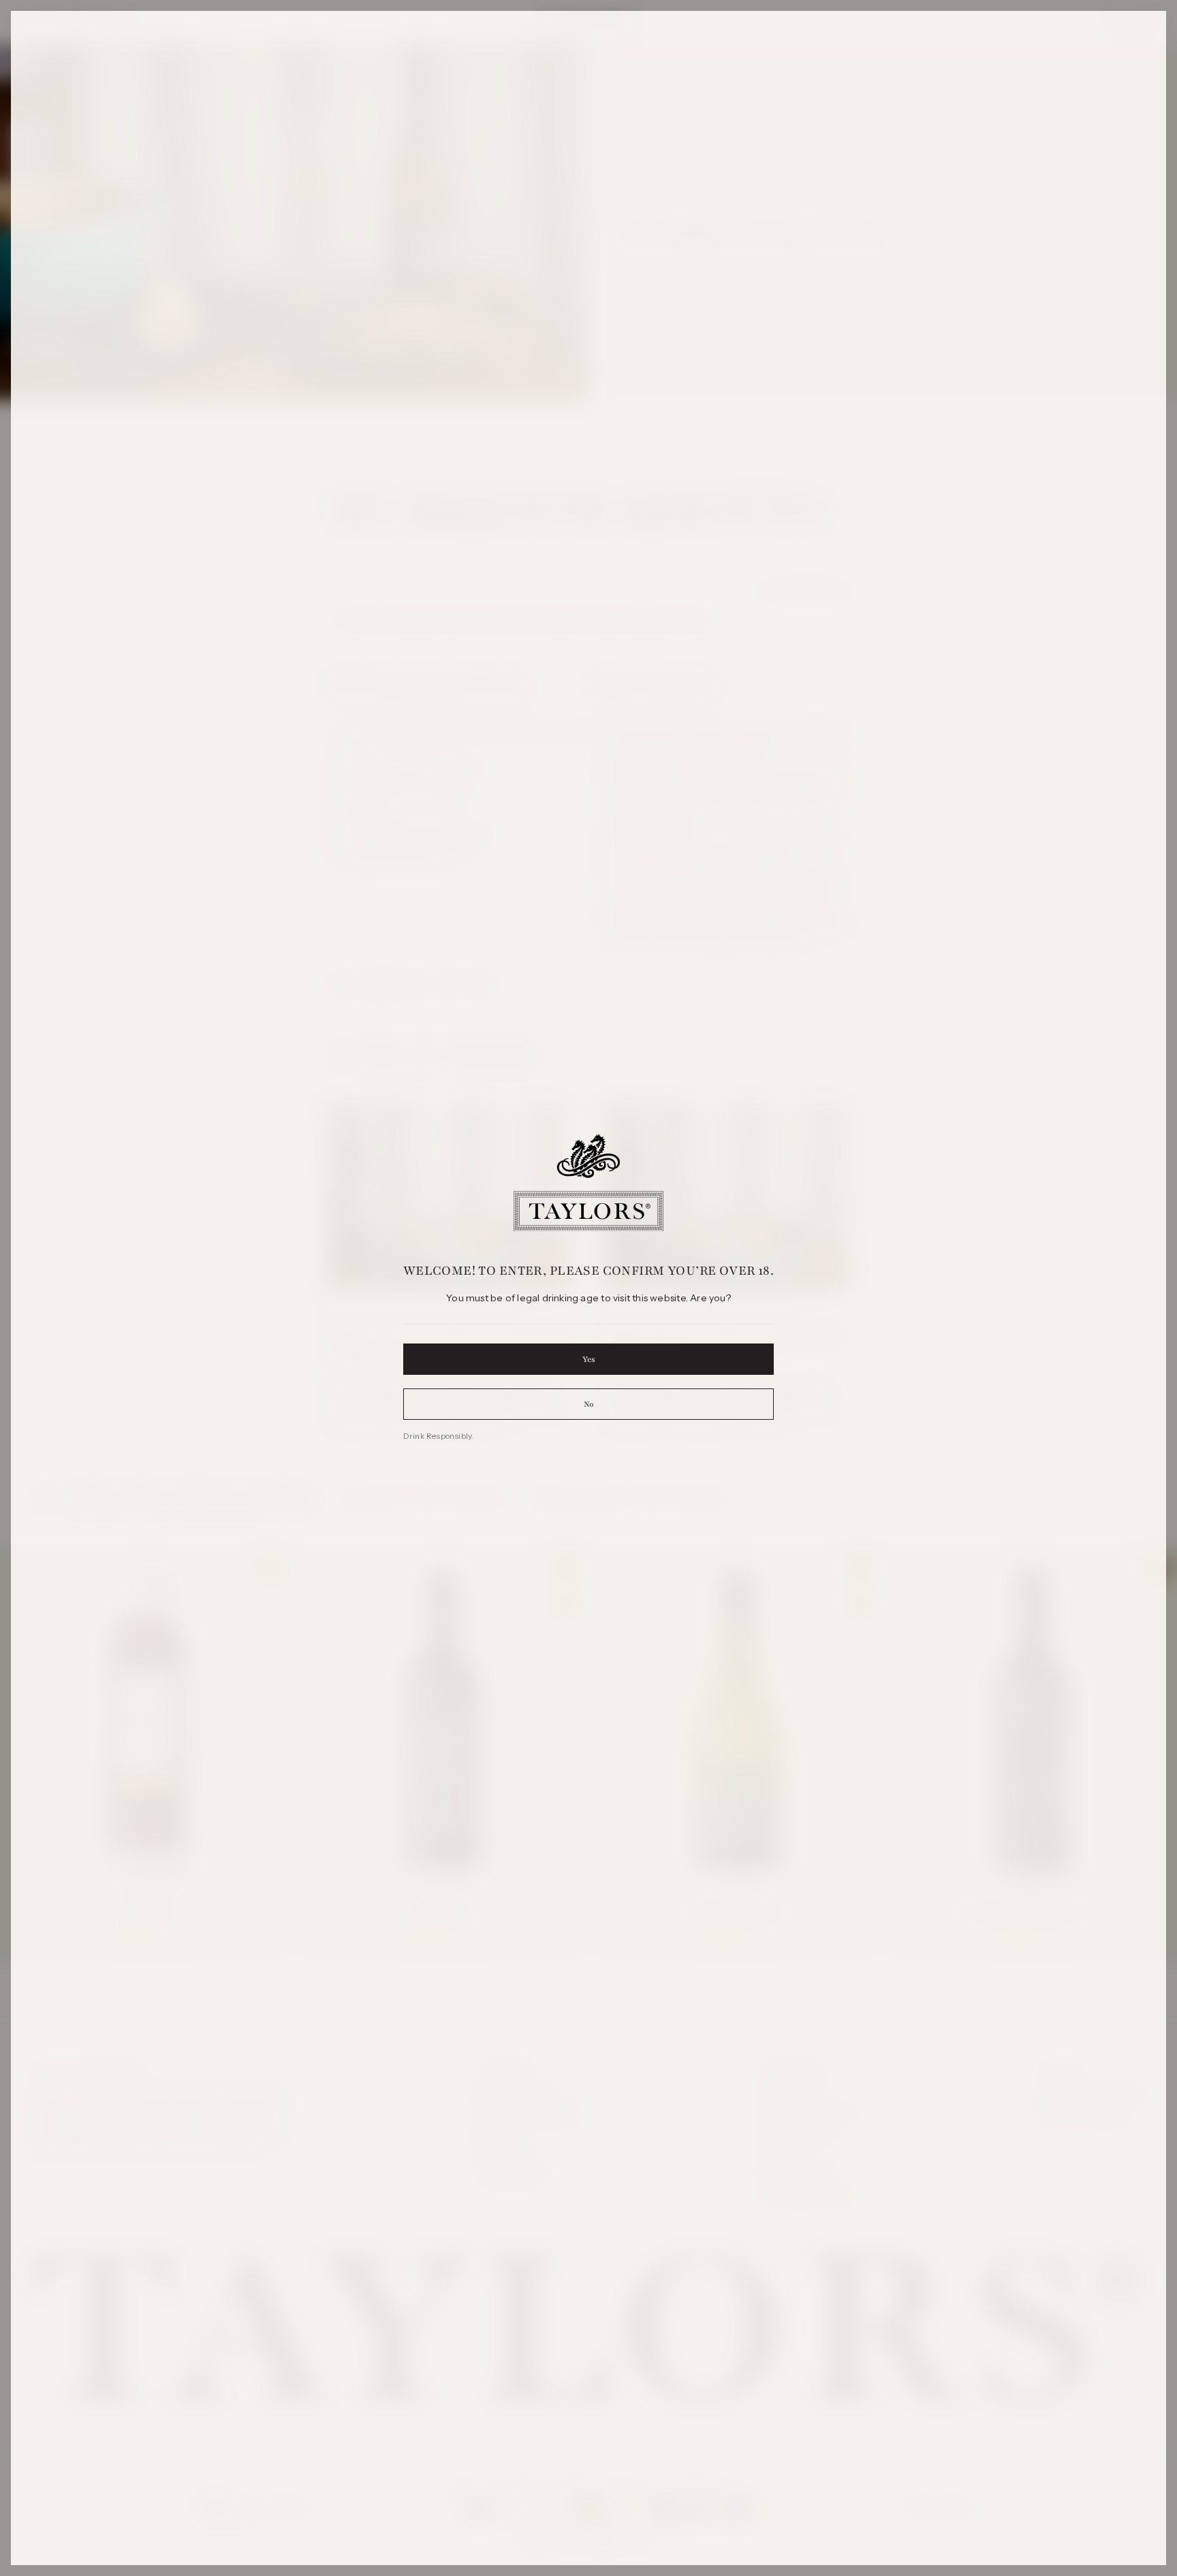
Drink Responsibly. (439, 1436)
